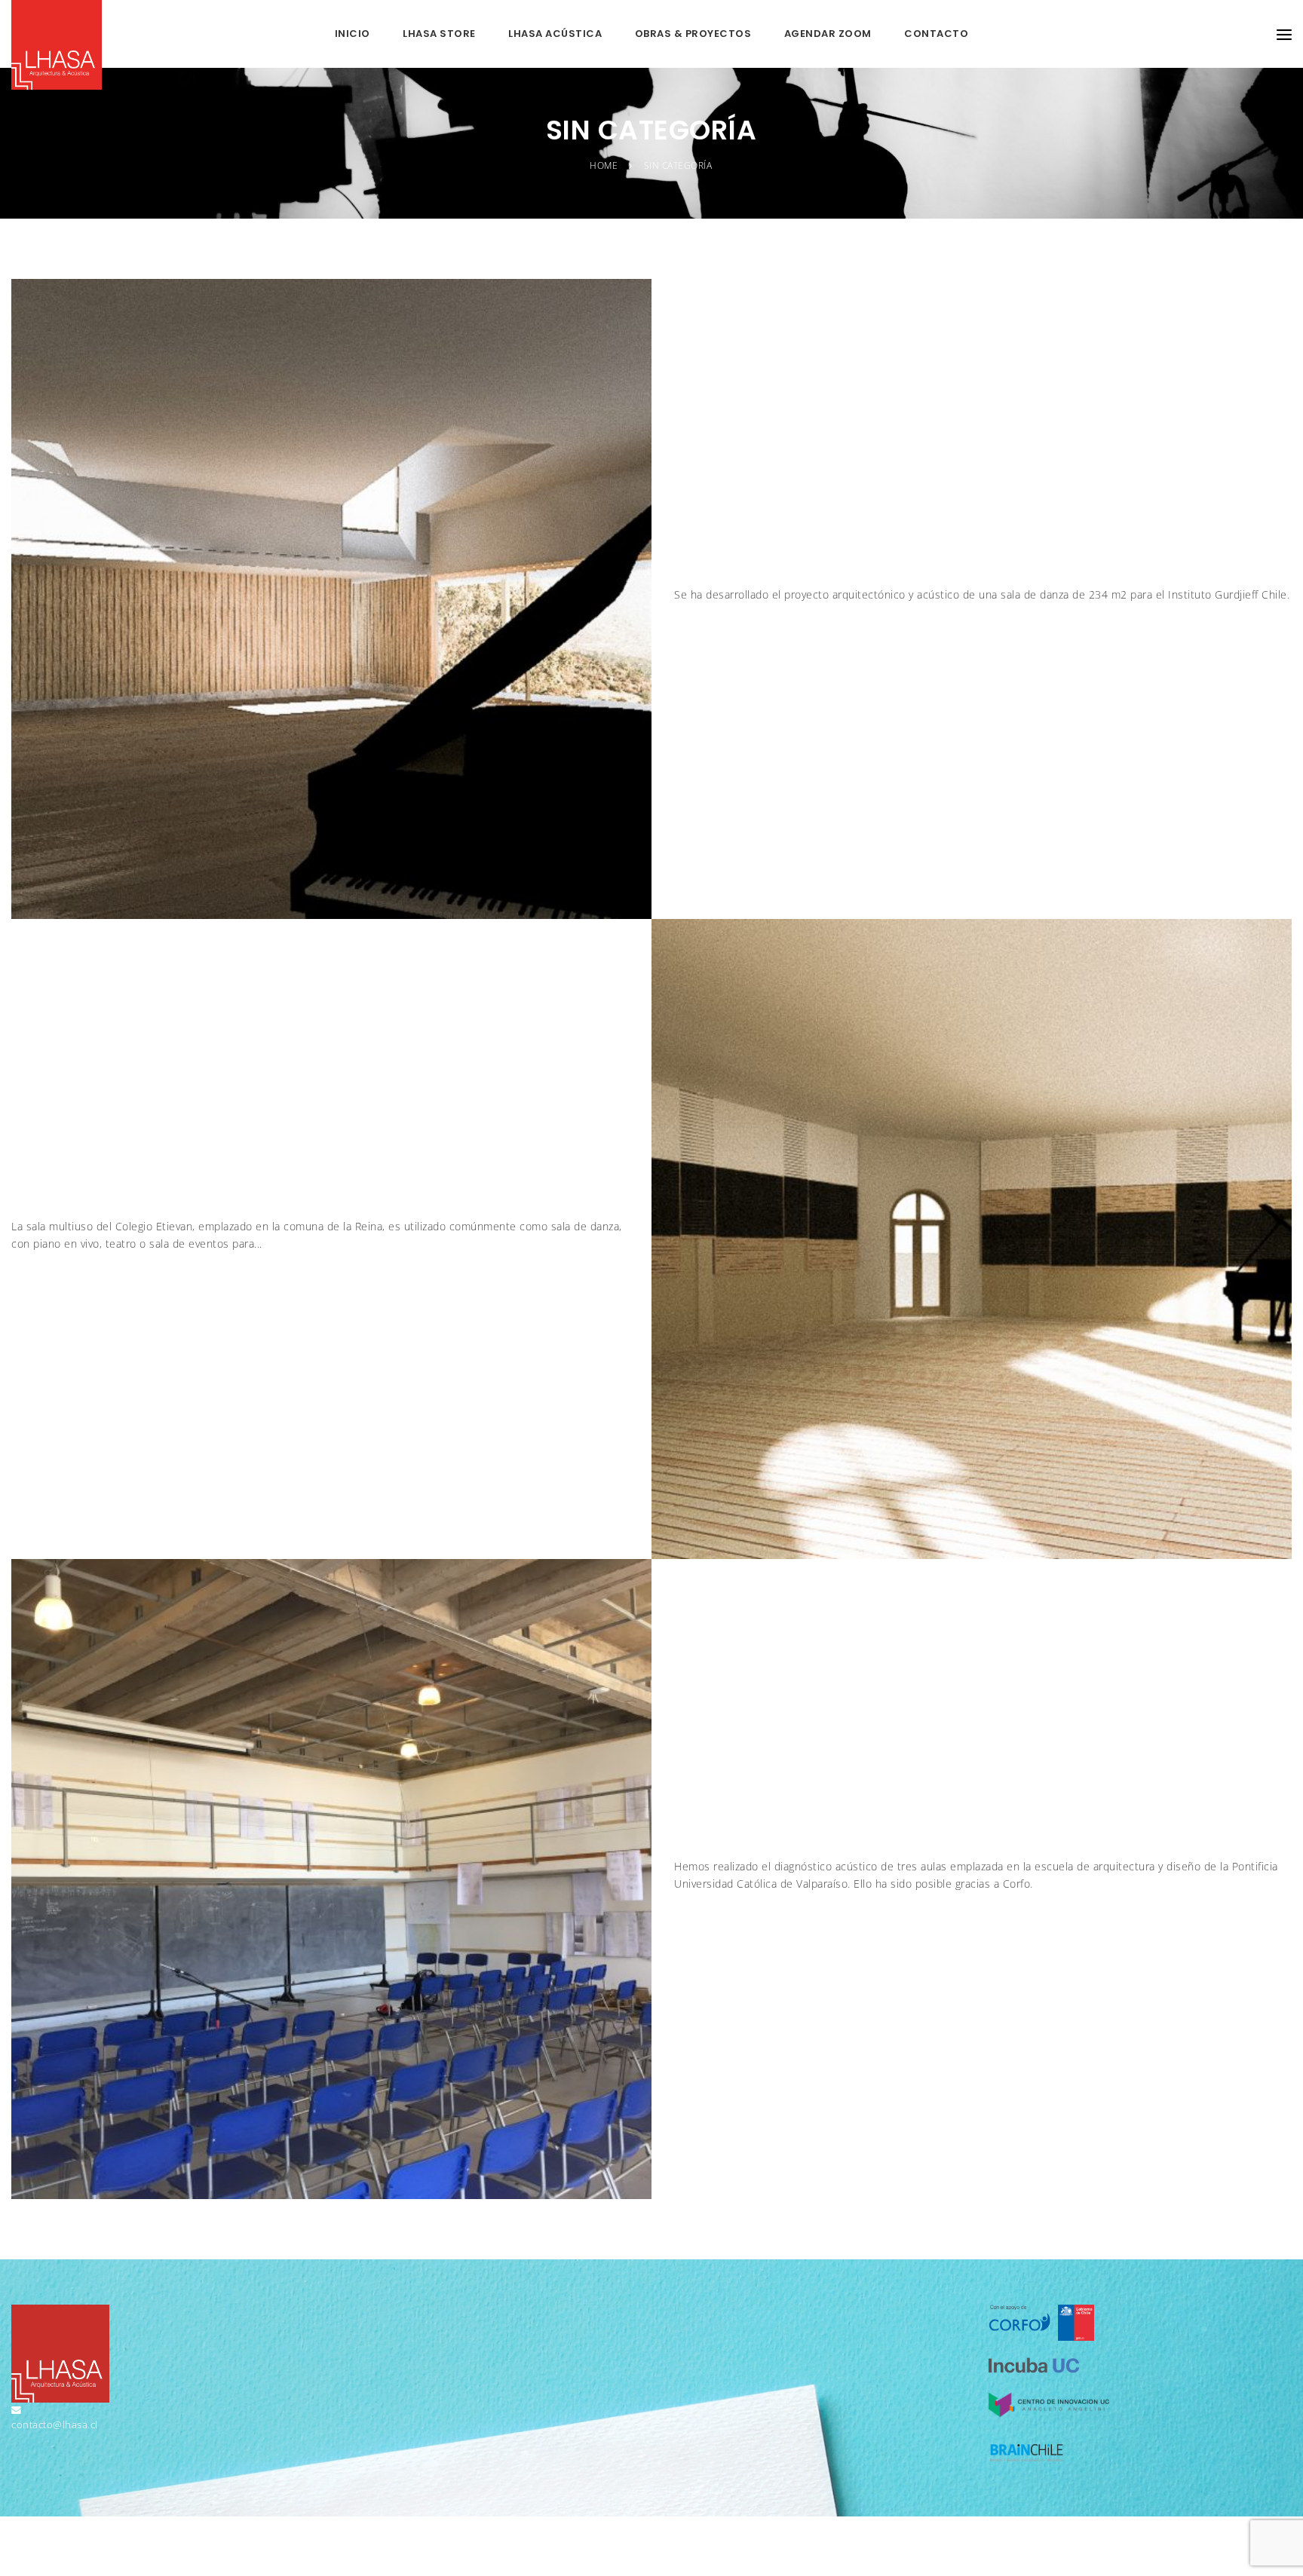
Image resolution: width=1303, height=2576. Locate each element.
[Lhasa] (57, 45)
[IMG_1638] (331, 1878)
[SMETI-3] (972, 1237)
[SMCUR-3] (331, 597)
